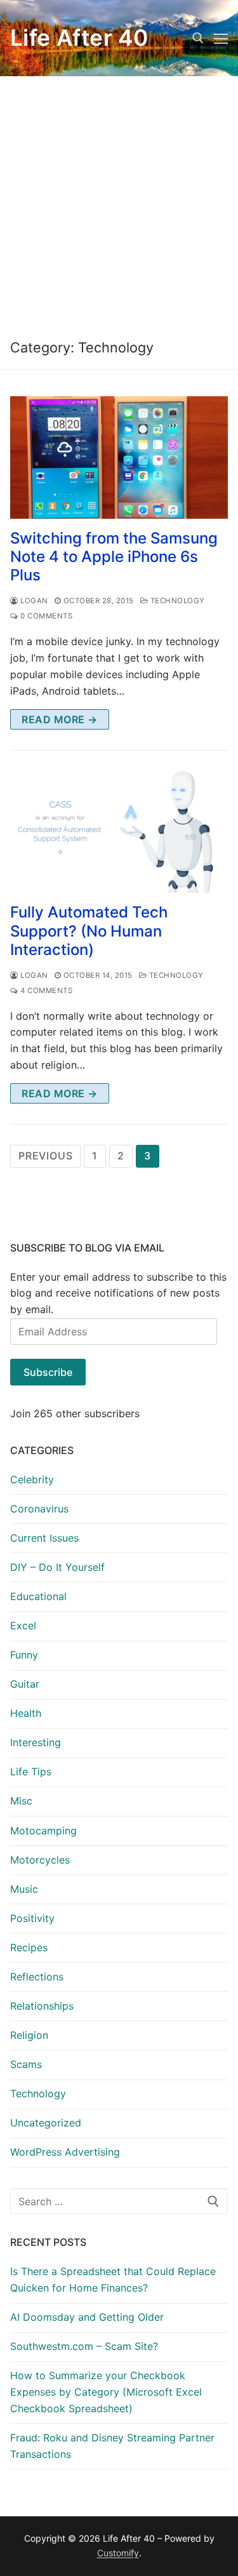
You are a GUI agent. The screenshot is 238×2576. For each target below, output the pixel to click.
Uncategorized (46, 2123)
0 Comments (45, 616)
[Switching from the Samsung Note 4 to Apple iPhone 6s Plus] (119, 457)
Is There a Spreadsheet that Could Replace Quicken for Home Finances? (113, 2279)
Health (26, 1713)
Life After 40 (79, 38)
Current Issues (44, 1538)
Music (24, 1889)
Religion (29, 2035)
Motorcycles (40, 1860)
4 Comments (45, 991)
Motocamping (43, 1831)
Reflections (37, 1977)
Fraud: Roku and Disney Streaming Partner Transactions (112, 2446)
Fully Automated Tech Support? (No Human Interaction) (89, 931)
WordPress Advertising (65, 2152)
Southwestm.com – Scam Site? (84, 2346)
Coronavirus (39, 1509)
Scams (26, 2064)
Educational (38, 1596)
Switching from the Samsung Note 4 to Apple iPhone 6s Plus (114, 557)
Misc (21, 1801)
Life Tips (31, 1772)
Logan (33, 601)
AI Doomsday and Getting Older (87, 2317)
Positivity (32, 1918)
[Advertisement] (119, 202)
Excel (23, 1625)
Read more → (60, 719)
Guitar (25, 1684)
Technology (176, 601)
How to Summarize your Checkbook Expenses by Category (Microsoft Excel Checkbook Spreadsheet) (106, 2392)
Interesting (36, 1742)
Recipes (29, 1947)
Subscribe (48, 1372)
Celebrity (32, 1479)
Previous (45, 1156)
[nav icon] (221, 38)
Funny (24, 1655)
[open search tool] (198, 38)
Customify (118, 2553)
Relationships (42, 2006)
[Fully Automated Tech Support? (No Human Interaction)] (119, 832)
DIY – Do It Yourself (57, 1567)
